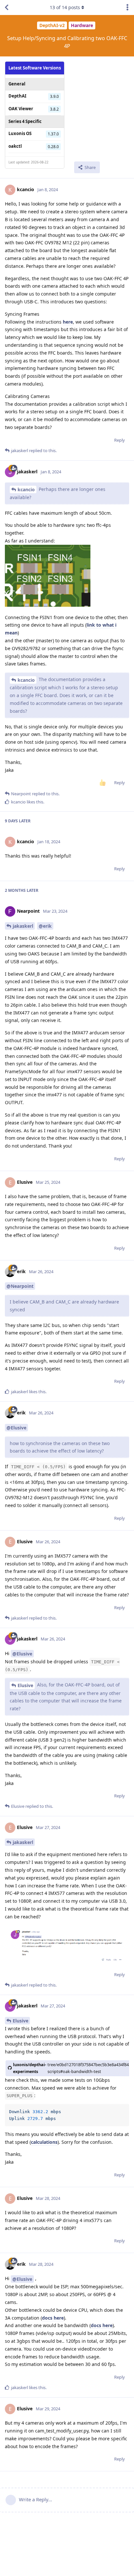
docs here (53, 2318)
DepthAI (17, 96)
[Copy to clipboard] (123, 2110)
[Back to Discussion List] (7, 8)
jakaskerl (23, 926)
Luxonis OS (20, 133)
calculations (44, 2142)
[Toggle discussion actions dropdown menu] (127, 8)
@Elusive (16, 1428)
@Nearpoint (20, 1286)
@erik (45, 926)
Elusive (25, 1685)
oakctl (15, 146)
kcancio (26, 489)
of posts (65, 7)
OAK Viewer (21, 109)
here (68, 322)
